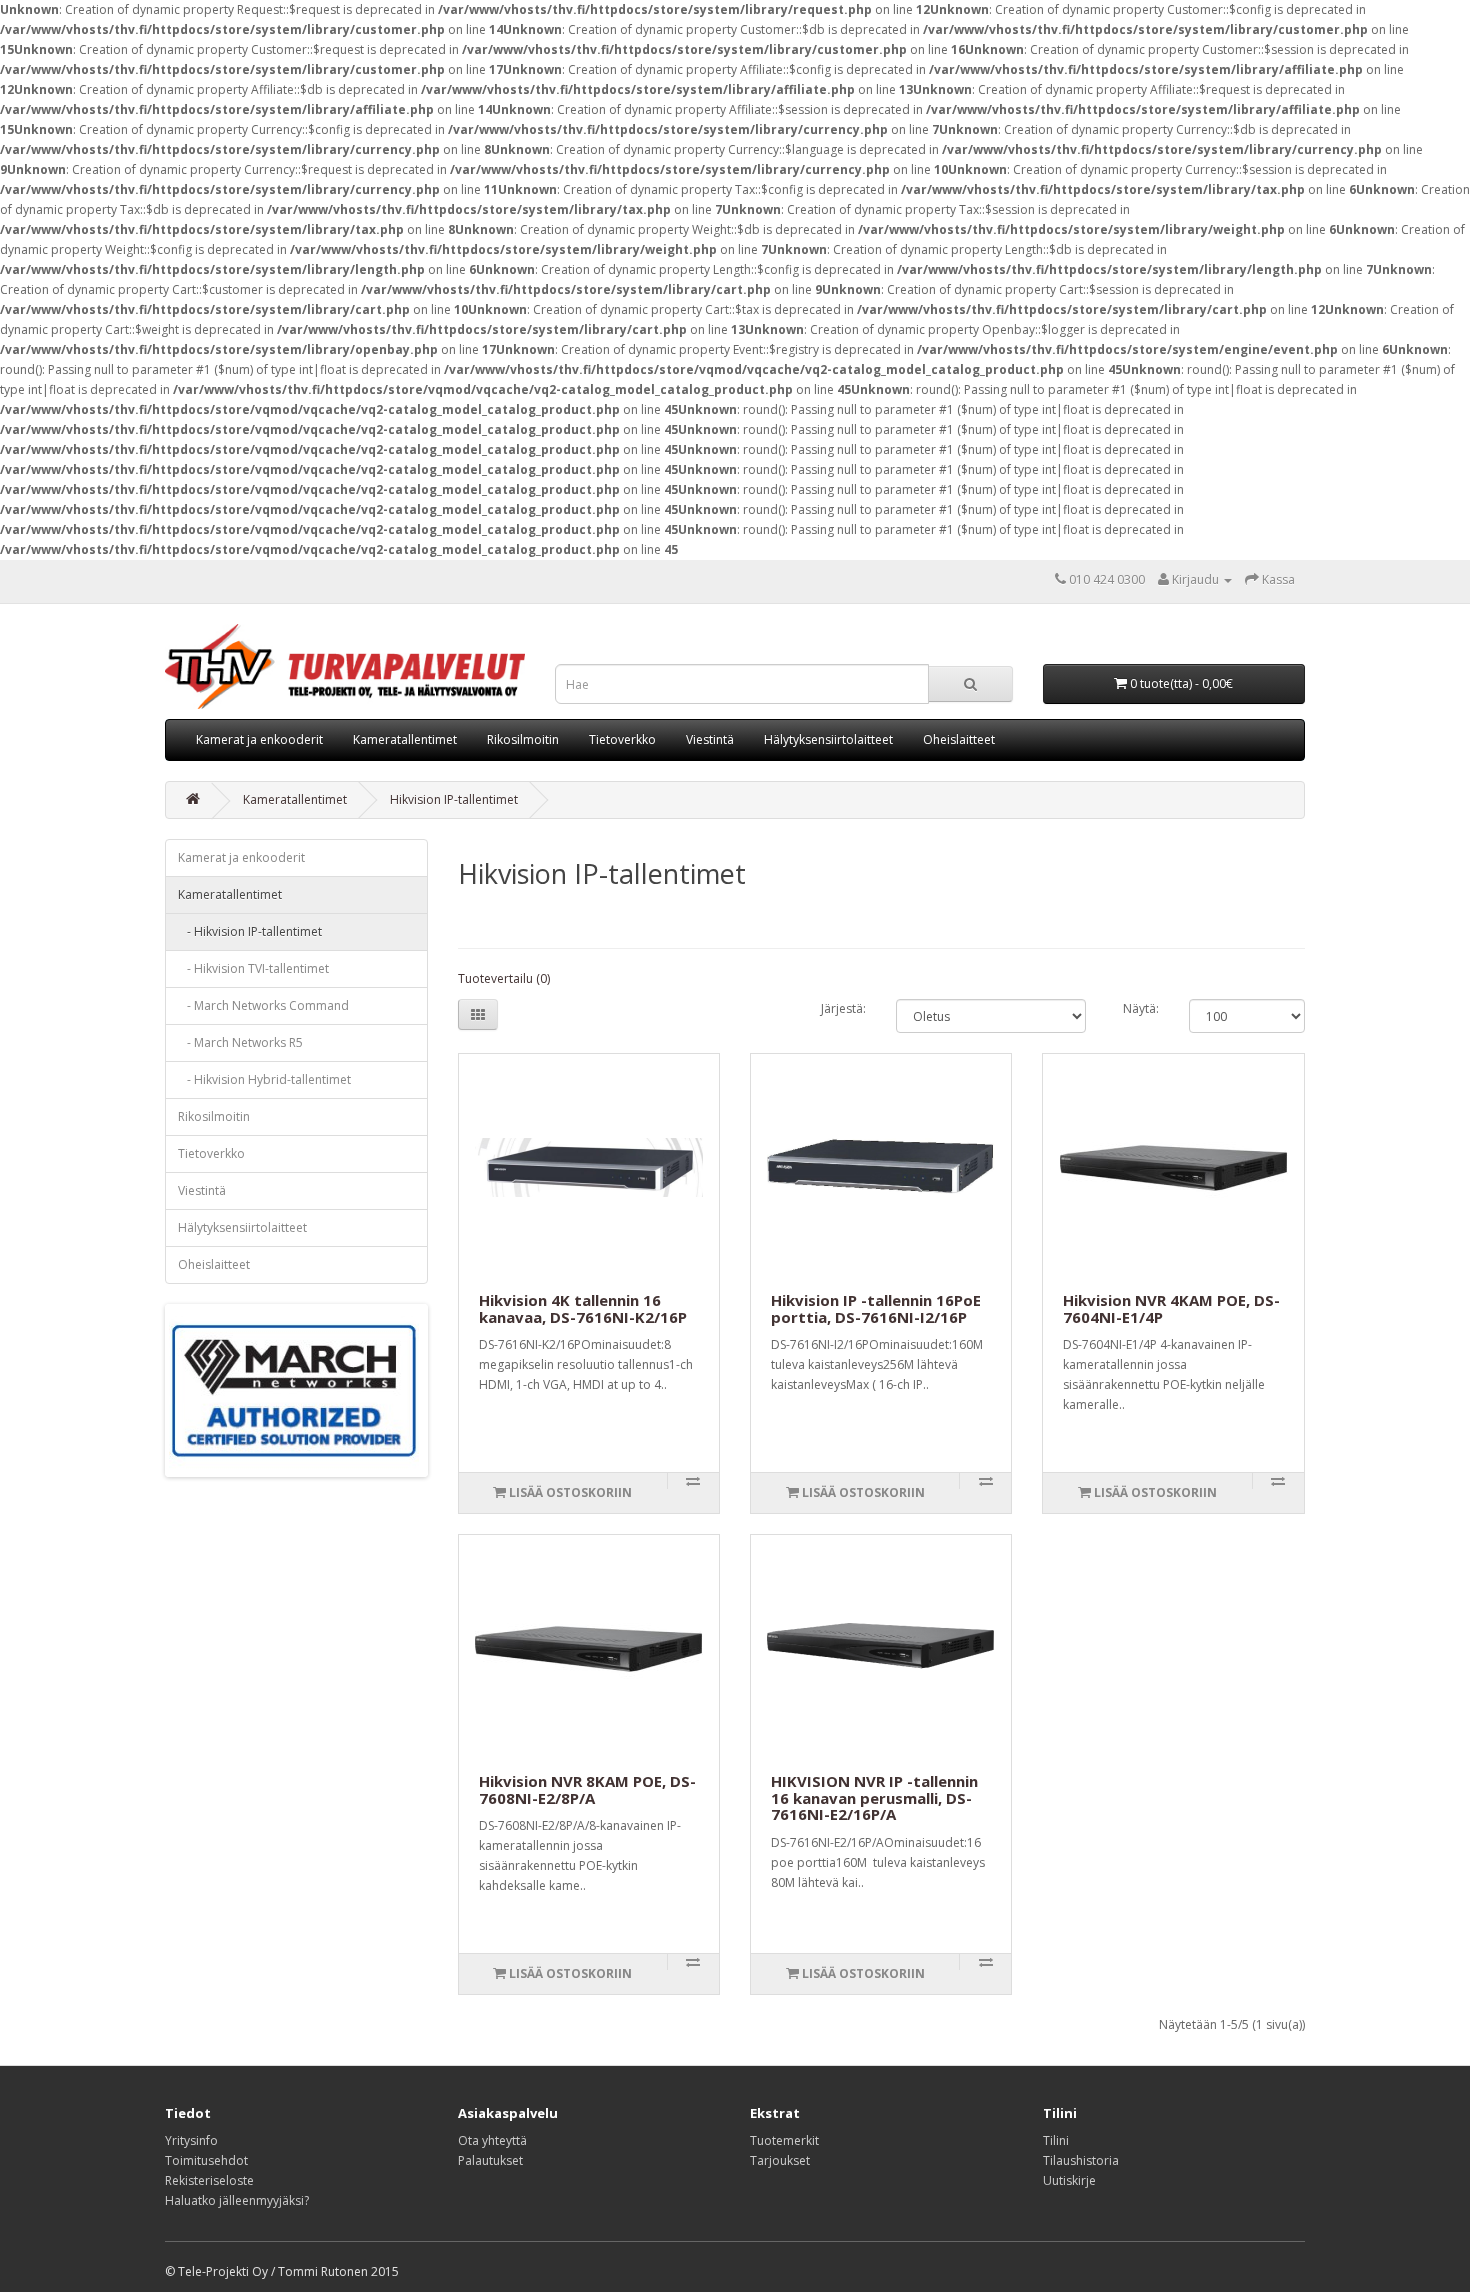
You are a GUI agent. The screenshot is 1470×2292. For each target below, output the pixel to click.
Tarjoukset (780, 2160)
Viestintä (710, 739)
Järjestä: (843, 1008)
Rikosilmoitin (523, 739)
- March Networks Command (263, 1005)
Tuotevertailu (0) (504, 978)
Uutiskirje (1069, 2180)
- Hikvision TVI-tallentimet (253, 968)
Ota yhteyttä (492, 2140)
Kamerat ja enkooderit (259, 739)
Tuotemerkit (784, 2140)
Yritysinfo (191, 2140)
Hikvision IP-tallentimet (454, 799)
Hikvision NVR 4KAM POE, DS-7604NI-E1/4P (1171, 1308)
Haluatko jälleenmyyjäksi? (237, 2200)
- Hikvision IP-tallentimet (250, 931)
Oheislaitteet (959, 739)
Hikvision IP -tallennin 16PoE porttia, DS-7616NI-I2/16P (876, 1308)
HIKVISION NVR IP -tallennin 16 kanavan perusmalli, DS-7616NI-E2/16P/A (874, 1797)
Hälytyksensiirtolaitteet (828, 739)
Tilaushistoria (1081, 2160)
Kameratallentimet (405, 739)
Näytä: (1141, 1008)
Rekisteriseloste (209, 2180)
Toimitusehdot (206, 2160)
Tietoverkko (622, 739)
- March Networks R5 (240, 1042)
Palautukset (490, 2160)
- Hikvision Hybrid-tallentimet (264, 1079)
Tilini (1056, 2140)
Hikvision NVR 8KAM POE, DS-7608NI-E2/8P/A (587, 1789)
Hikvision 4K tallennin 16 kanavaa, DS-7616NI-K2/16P (583, 1308)
